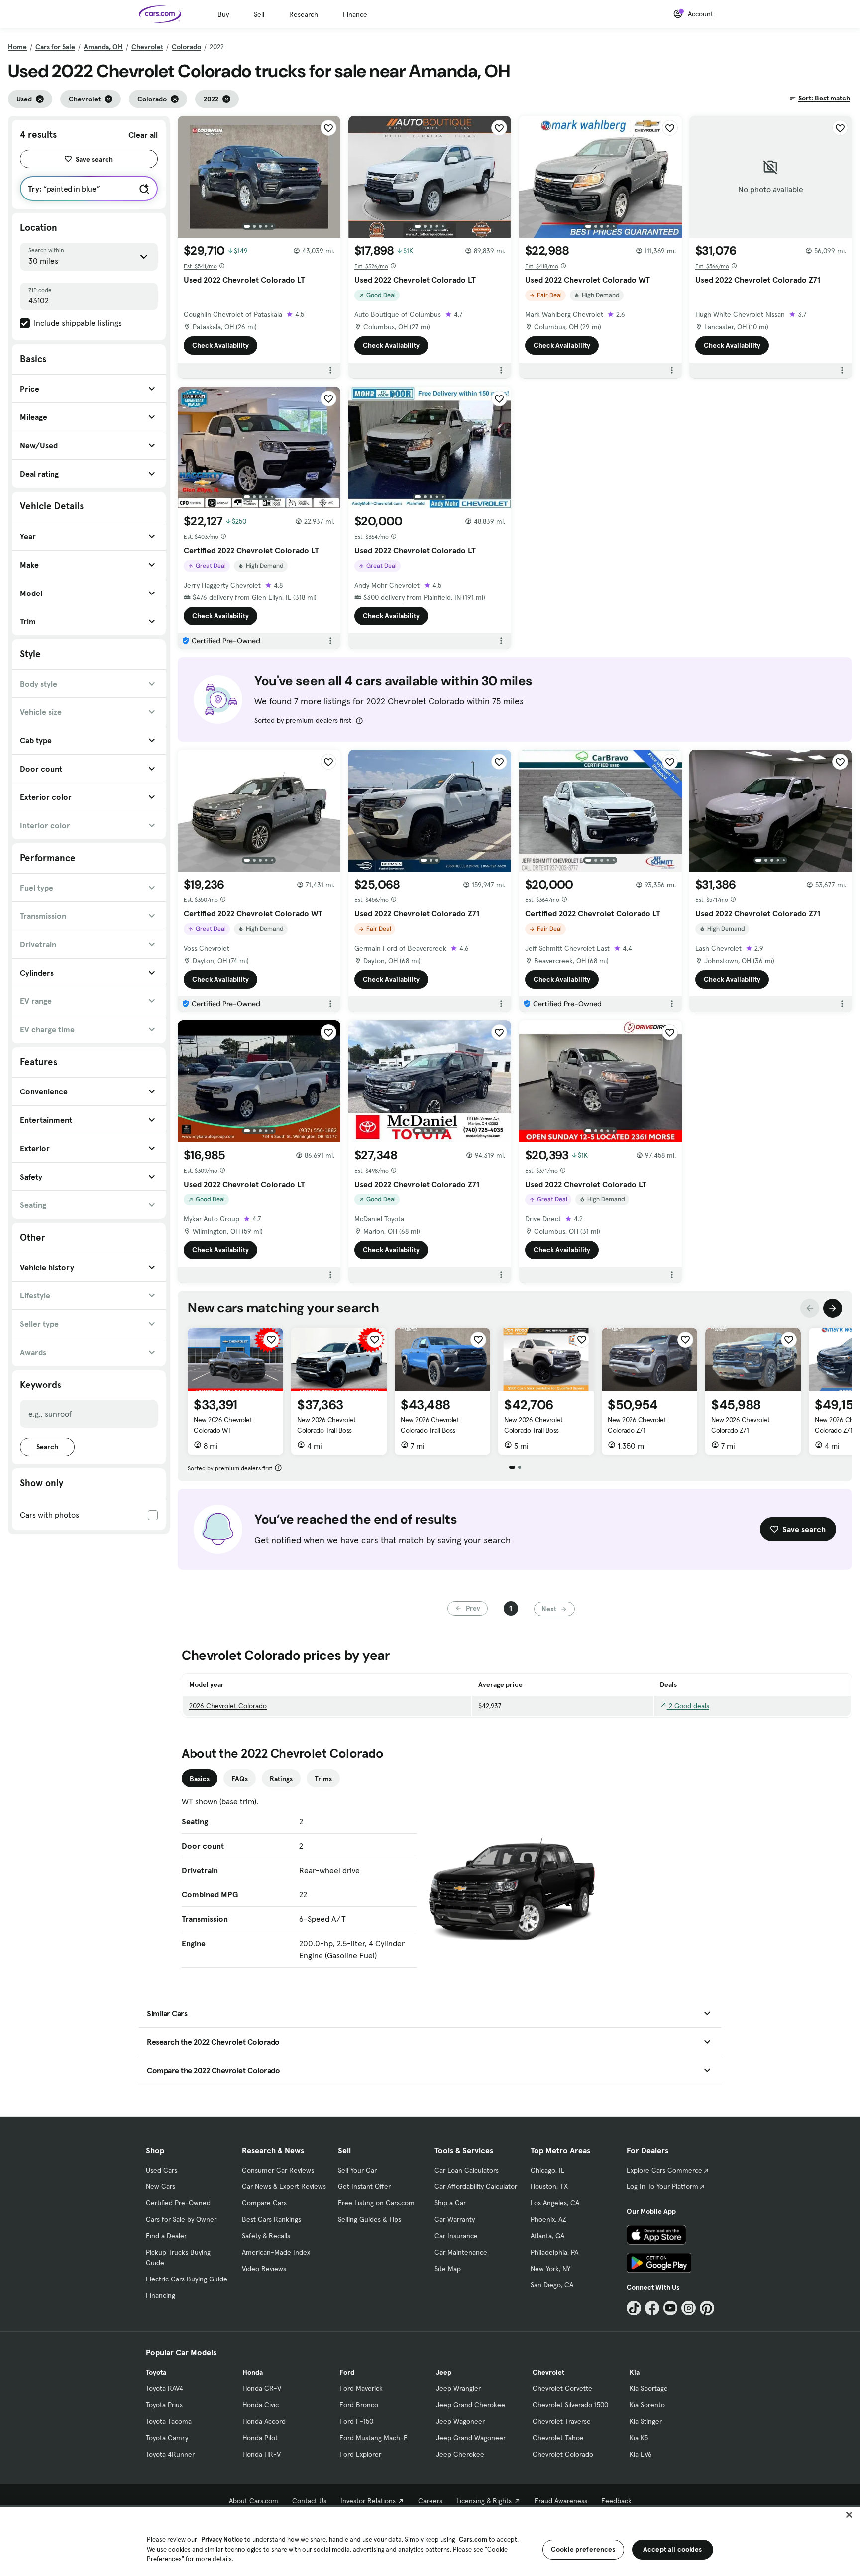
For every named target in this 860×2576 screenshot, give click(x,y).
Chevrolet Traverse (562, 2421)
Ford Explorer (360, 2454)
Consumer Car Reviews (278, 2170)
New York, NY (550, 2269)
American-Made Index (276, 2252)
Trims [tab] (323, 1779)
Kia (635, 2372)
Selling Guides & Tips (370, 2219)
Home (17, 47)
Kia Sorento (647, 2405)
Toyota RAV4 (164, 2388)
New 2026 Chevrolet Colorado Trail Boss (326, 1425)
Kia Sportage (649, 2388)
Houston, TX (549, 2186)
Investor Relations (368, 2501)
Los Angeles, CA (555, 2203)
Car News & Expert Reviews (284, 2186)
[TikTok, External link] (634, 2308)
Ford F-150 (356, 2421)
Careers (430, 2501)
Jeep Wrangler (458, 2388)
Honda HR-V (262, 2454)
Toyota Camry (167, 2438)
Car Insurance (456, 2236)
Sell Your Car (357, 2170)
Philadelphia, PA (554, 2252)
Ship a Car (450, 2203)
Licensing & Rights (484, 2501)
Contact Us (309, 2501)
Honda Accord (264, 2421)
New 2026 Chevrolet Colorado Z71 (637, 1425)
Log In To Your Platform (662, 2186)
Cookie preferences (583, 2549)
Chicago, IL (547, 2170)
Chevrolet (147, 47)
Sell (259, 14)
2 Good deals (688, 1706)
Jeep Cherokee (460, 2454)
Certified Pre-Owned (178, 2203)
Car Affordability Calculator (476, 2186)
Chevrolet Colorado (563, 2454)
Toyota (156, 2372)
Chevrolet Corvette (562, 2388)
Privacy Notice (222, 2539)
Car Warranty (455, 2219)
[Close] (849, 2515)
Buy (223, 14)
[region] (430, 2540)
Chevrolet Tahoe (558, 2438)
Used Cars (161, 2170)
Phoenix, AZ (548, 2219)
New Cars (161, 2186)
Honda (253, 2372)
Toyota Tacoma (169, 2421)
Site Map (448, 2269)
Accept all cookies (673, 2549)
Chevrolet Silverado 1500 (570, 2405)
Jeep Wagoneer (460, 2421)
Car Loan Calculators (467, 2170)
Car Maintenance (461, 2252)
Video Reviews (264, 2269)
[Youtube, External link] (671, 2308)
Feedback (616, 2501)
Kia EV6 (641, 2454)
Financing (161, 2295)
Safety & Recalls (266, 2236)
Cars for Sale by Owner (181, 2219)
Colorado (186, 47)
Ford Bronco (359, 2405)
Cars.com (473, 2539)
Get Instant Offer (364, 2186)
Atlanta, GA (547, 2236)
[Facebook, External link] (652, 2308)
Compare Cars (264, 2203)
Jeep (444, 2372)
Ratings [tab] (281, 1779)
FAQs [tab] (240, 1779)
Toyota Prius (164, 2405)
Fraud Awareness (561, 2501)
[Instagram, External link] (689, 2308)
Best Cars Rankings (271, 2219)
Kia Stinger (646, 2421)
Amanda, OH (103, 47)
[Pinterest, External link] (707, 2308)
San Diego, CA (552, 2285)
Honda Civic (261, 2405)
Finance (355, 14)
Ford (347, 2372)
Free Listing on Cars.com (376, 2203)
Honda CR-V (262, 2388)
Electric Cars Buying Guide (187, 2279)
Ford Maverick (361, 2388)
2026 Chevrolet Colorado (228, 1706)
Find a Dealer (166, 2236)
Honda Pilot (260, 2438)
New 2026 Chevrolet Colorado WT (223, 1425)
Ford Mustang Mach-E (374, 2438)
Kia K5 (639, 2438)
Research (304, 14)
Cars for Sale (55, 47)
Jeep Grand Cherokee (471, 2405)
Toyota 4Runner (170, 2454)
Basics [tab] (200, 1779)
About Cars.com (254, 2501)
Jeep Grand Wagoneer (471, 2438)
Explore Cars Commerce (664, 2170)
